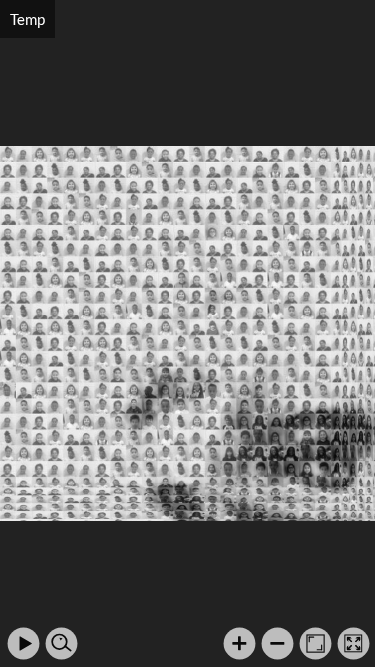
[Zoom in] (239, 643)
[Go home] (315, 643)
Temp (27, 19)
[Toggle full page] (353, 643)
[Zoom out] (277, 643)
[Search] (61, 643)
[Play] (23, 643)
